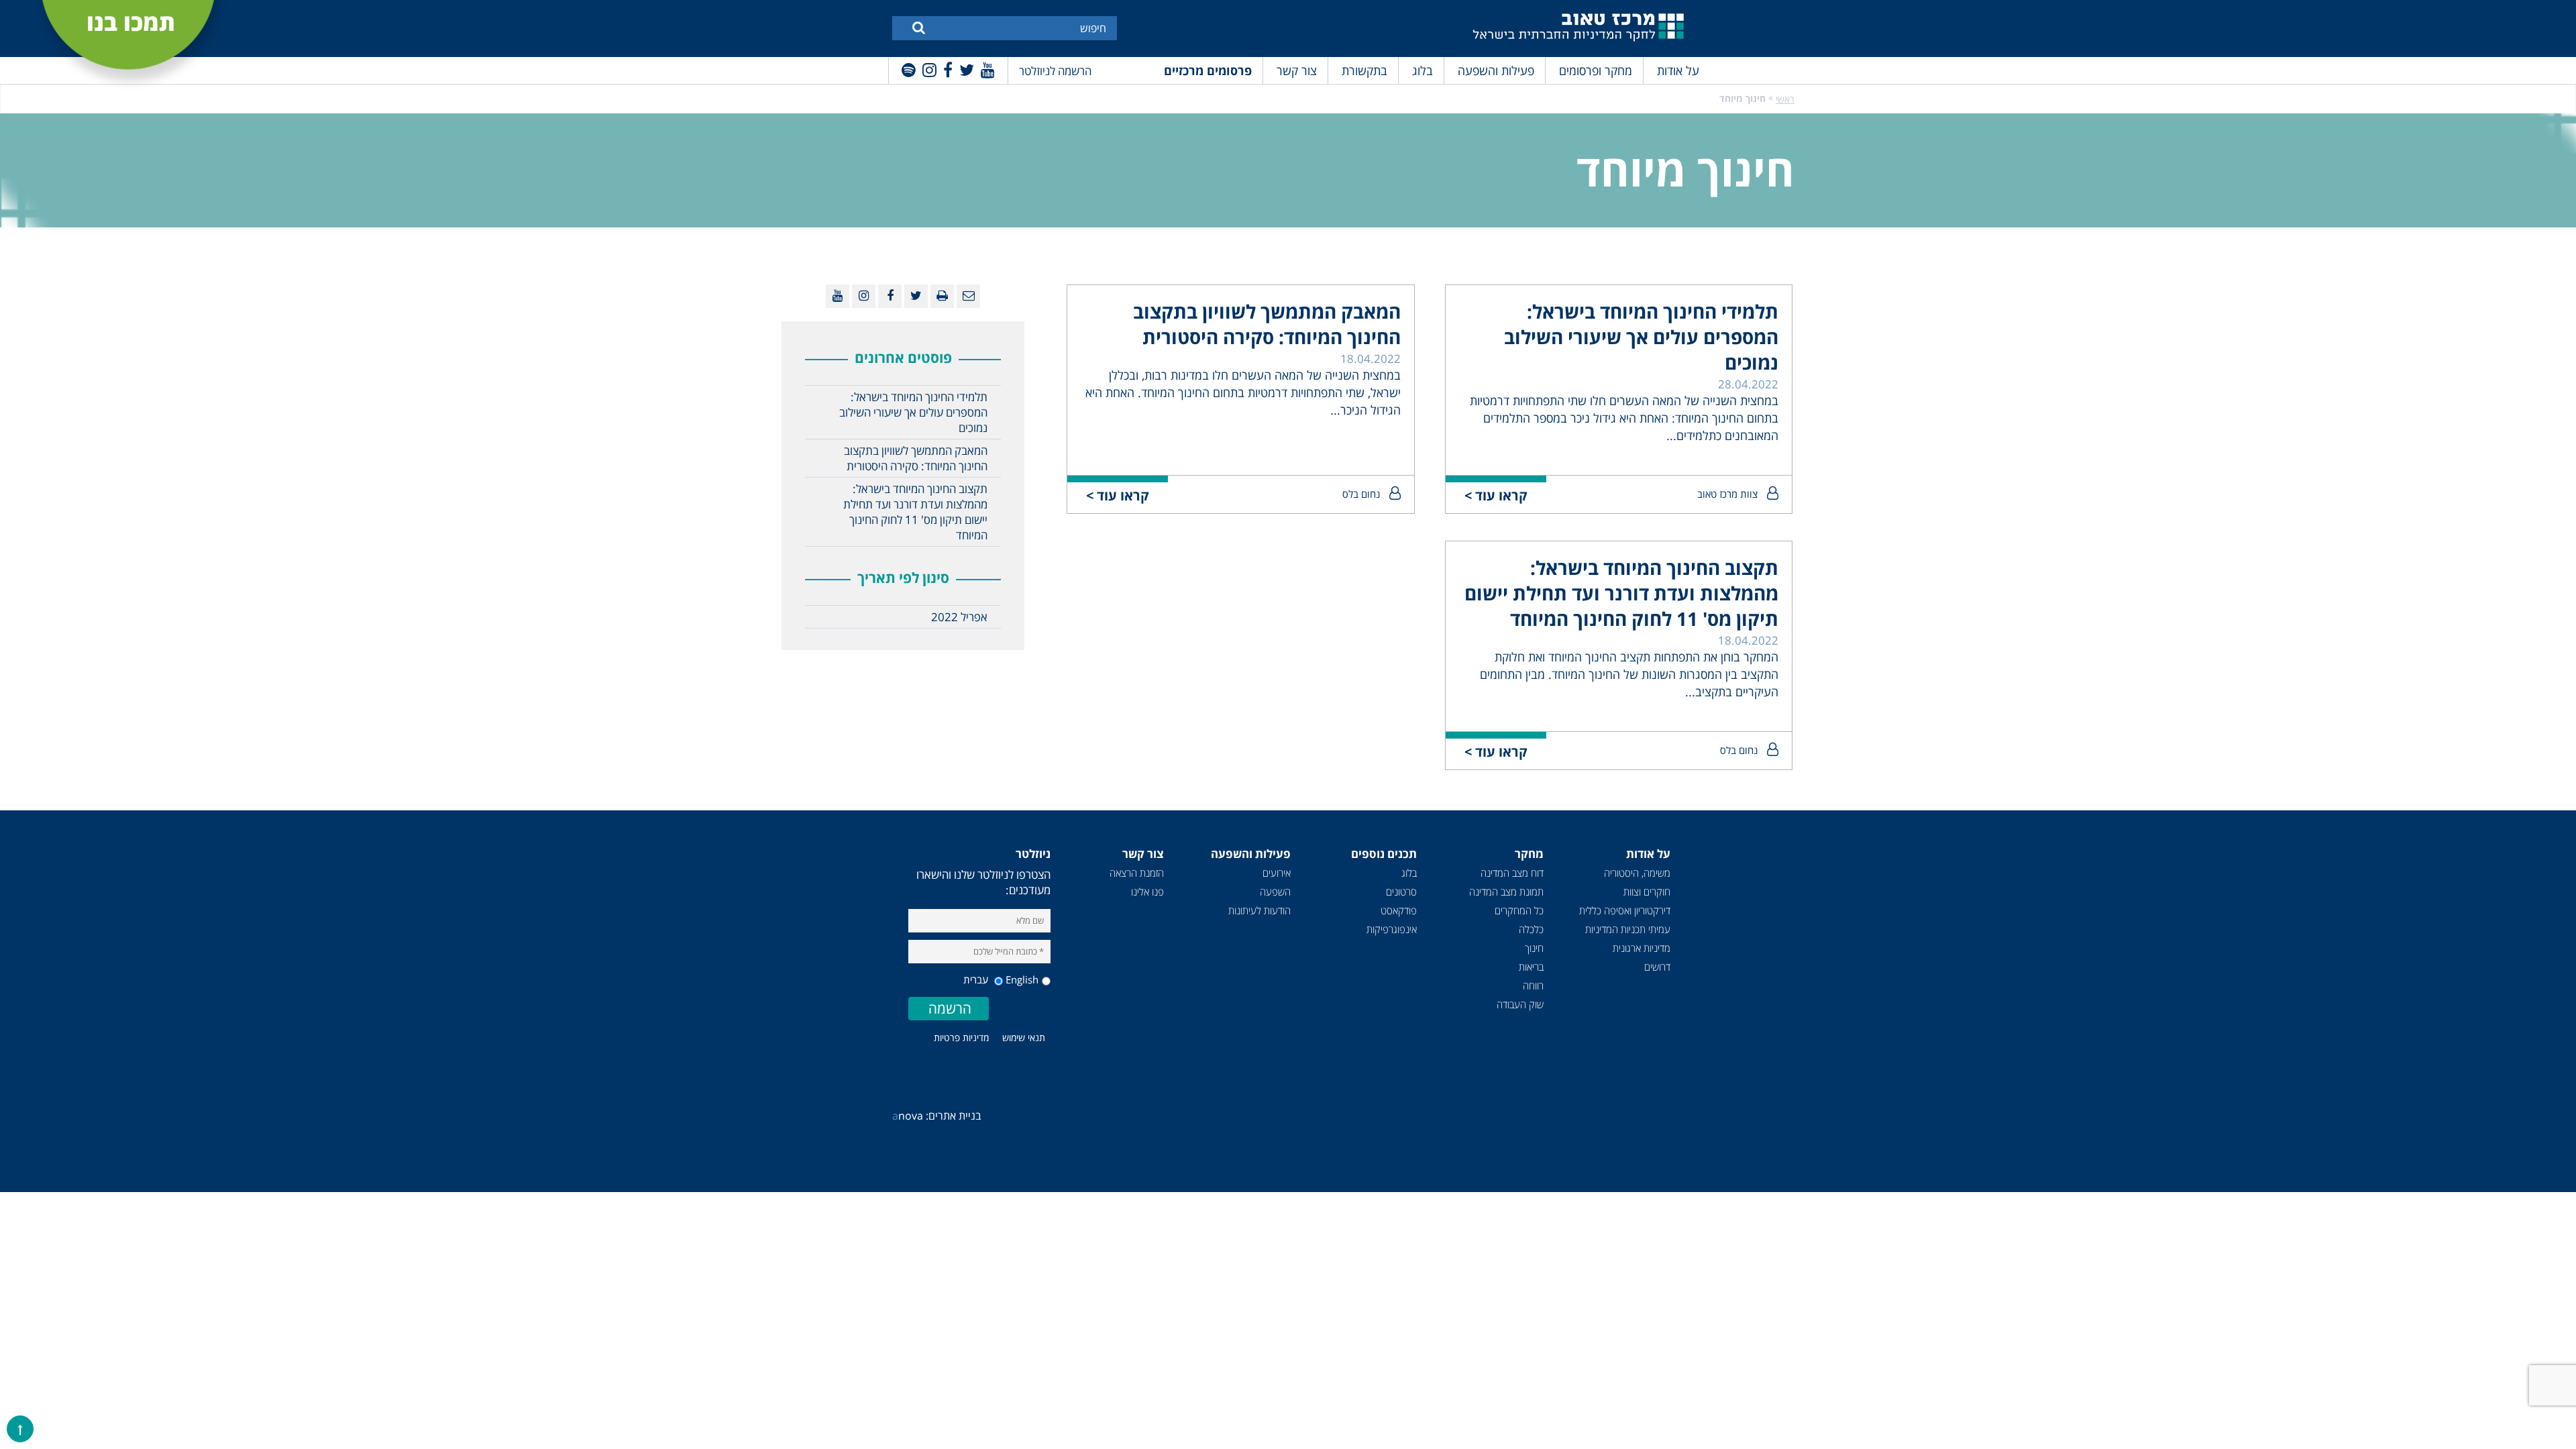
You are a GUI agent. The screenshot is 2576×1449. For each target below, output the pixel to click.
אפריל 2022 (959, 617)
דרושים (1657, 967)
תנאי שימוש (1024, 1037)
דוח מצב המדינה (1512, 873)
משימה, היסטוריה (1637, 873)
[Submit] (919, 27)
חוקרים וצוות (1647, 892)
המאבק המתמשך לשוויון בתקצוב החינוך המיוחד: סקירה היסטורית (1267, 324)
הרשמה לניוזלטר (1055, 71)
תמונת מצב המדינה (1506, 892)
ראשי (1785, 99)
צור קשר (1297, 70)
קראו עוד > (1496, 495)
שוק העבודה (1520, 1004)
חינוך (1534, 948)
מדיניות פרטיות (961, 1037)
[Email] (968, 296)
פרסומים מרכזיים (1208, 70)
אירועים (1277, 873)
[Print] (942, 296)
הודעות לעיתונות (1259, 910)
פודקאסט (1399, 910)
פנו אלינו (1147, 892)
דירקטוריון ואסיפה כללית (1625, 910)
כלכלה (1531, 929)
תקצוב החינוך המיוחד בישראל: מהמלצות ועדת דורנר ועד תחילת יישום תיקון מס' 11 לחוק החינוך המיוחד (1621, 593)
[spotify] (909, 69)
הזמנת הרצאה (1137, 873)
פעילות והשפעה (1496, 70)
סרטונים (1401, 892)
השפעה (1275, 892)
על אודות (1678, 70)
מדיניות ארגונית (1642, 948)
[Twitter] (967, 69)
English (1022, 979)
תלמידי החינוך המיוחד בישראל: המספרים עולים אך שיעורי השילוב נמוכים (1641, 337)
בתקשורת (1364, 70)
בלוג (1423, 70)
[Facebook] (948, 69)
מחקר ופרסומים (1596, 70)
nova (908, 1116)
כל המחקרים (1519, 910)
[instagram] (929, 69)
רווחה (1533, 985)
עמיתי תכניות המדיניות (1628, 929)
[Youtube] (988, 69)
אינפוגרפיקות (1392, 929)
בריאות (1531, 967)
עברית (977, 979)
